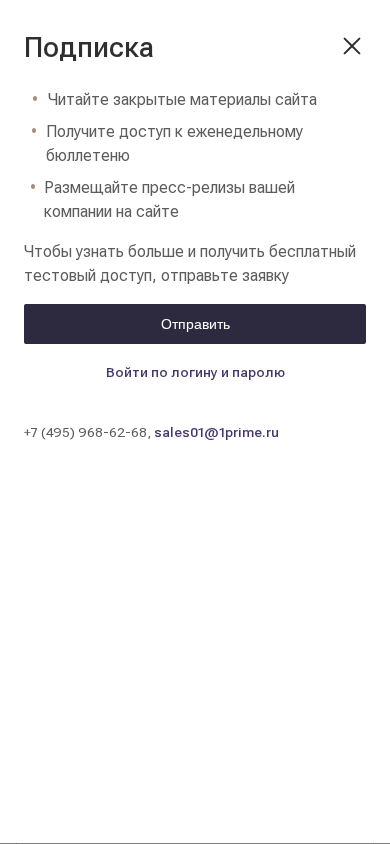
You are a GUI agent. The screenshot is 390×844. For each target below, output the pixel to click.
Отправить (195, 324)
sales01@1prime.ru (216, 432)
